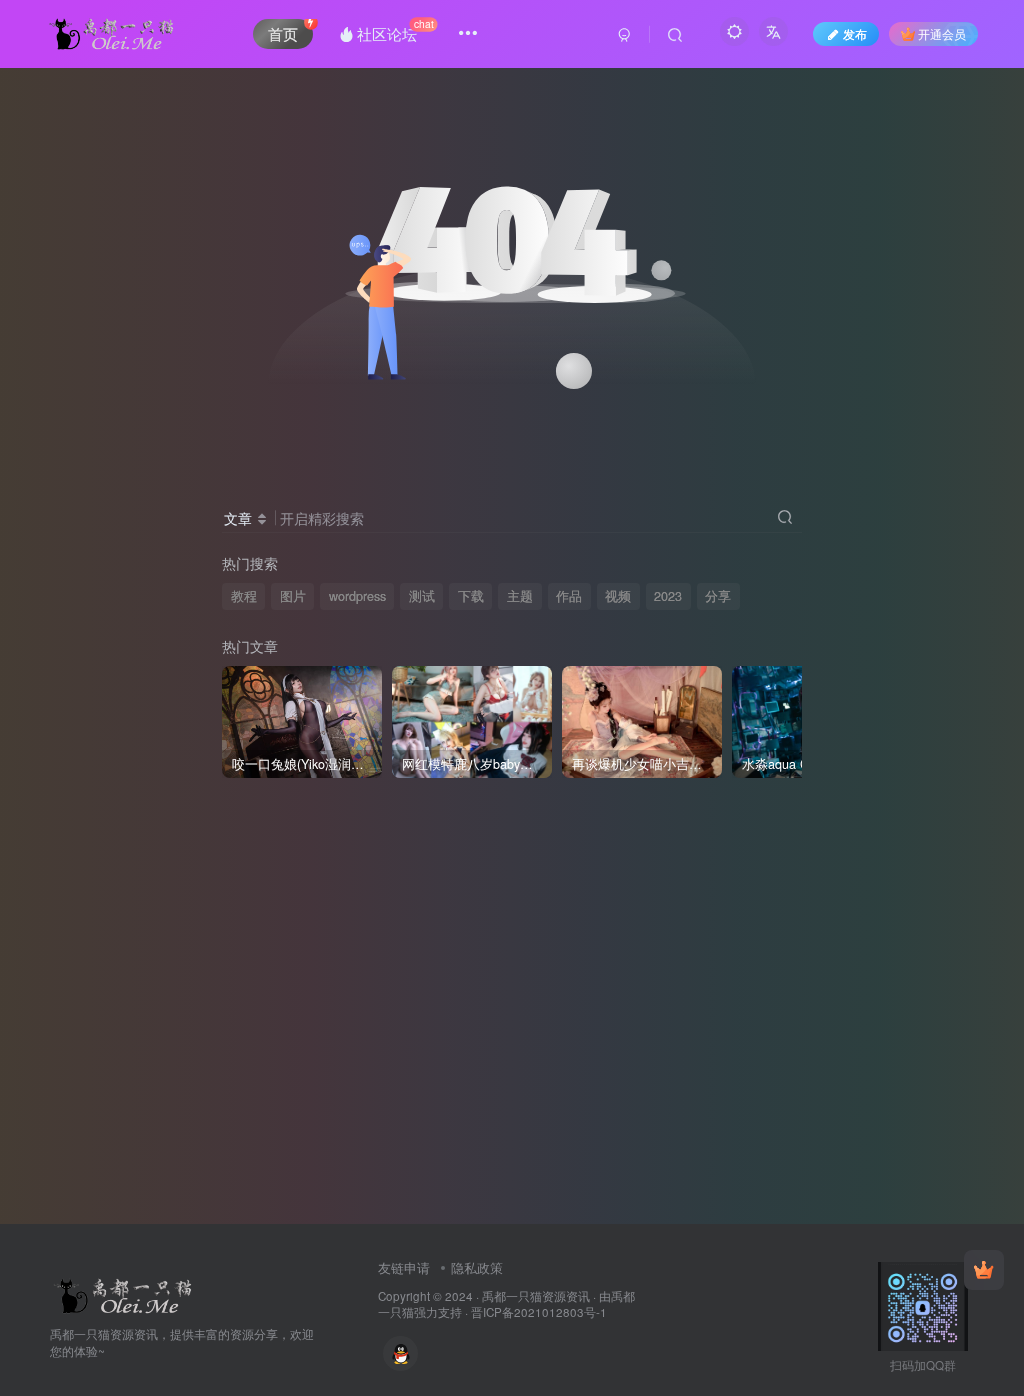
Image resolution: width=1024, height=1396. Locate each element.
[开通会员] (984, 1270)
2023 (668, 596)
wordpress (357, 596)
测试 (422, 596)
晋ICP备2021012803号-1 (539, 1312)
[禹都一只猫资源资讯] (126, 1293)
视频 (618, 596)
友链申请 (404, 1267)
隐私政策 (477, 1267)
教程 (244, 596)
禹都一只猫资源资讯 (536, 1296)
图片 (293, 596)
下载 (471, 596)
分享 (718, 596)
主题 (520, 596)
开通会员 (942, 33)
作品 (569, 596)
